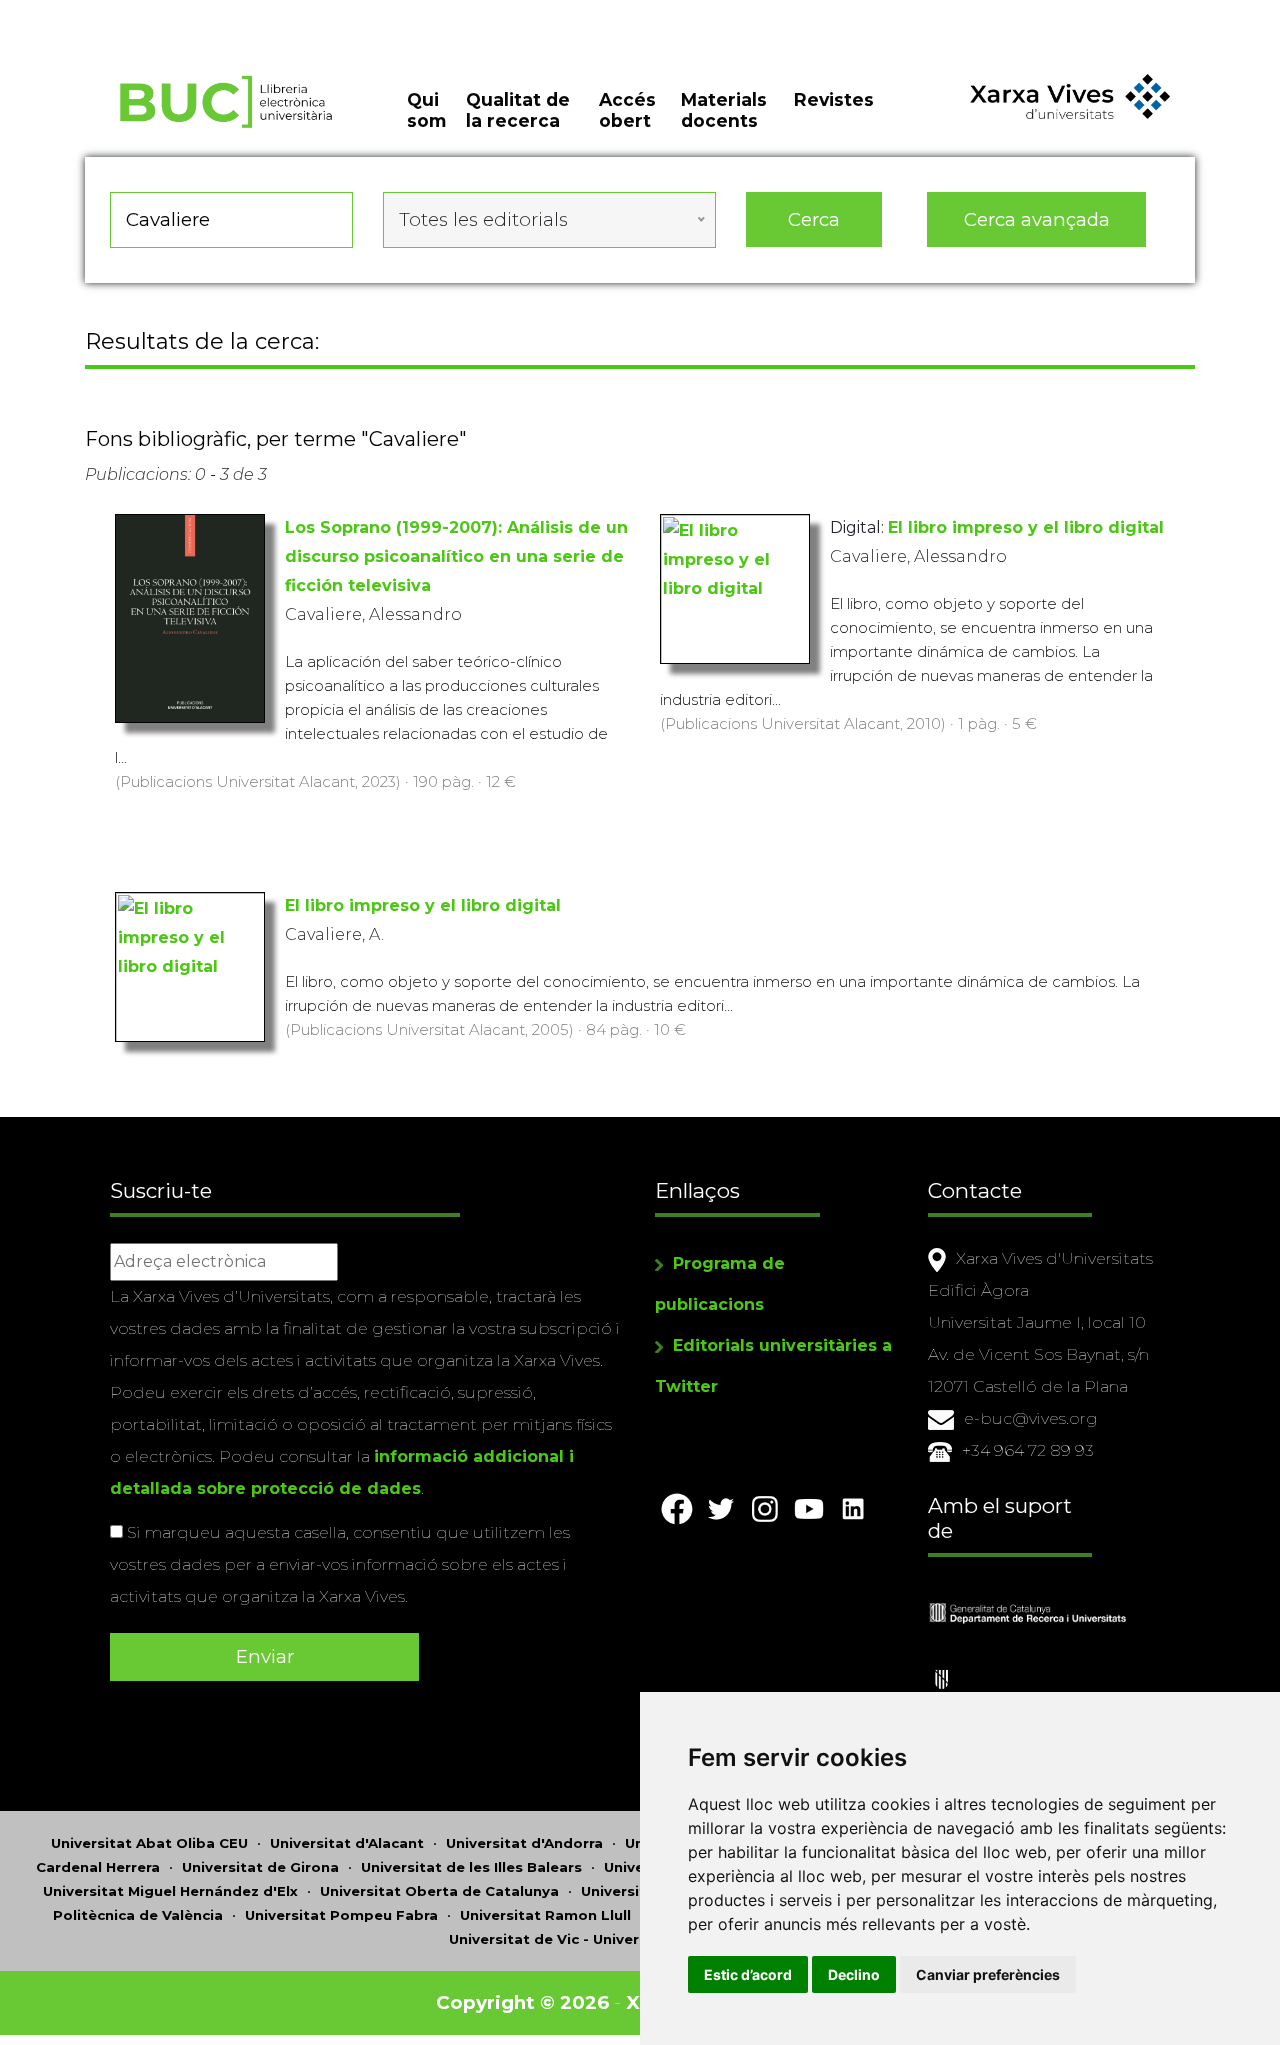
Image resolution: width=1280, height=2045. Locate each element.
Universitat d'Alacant (347, 1843)
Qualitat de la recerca (518, 110)
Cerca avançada (1037, 219)
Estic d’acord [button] (748, 1974)
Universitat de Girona (260, 1867)
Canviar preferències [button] (988, 1974)
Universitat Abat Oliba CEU (149, 1843)
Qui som (426, 110)
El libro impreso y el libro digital (1026, 527)
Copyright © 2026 (522, 2002)
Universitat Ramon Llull (545, 1915)
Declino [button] (854, 1974)
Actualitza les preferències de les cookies (185, 13)
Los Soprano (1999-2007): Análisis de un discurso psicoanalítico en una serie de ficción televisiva (456, 556)
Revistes (834, 99)
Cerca (814, 219)
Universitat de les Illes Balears (471, 1867)
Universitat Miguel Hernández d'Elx (170, 1891)
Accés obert (627, 110)
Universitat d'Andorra (524, 1843)
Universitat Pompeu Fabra (341, 1915)
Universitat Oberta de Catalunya (439, 1891)
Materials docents (724, 110)
